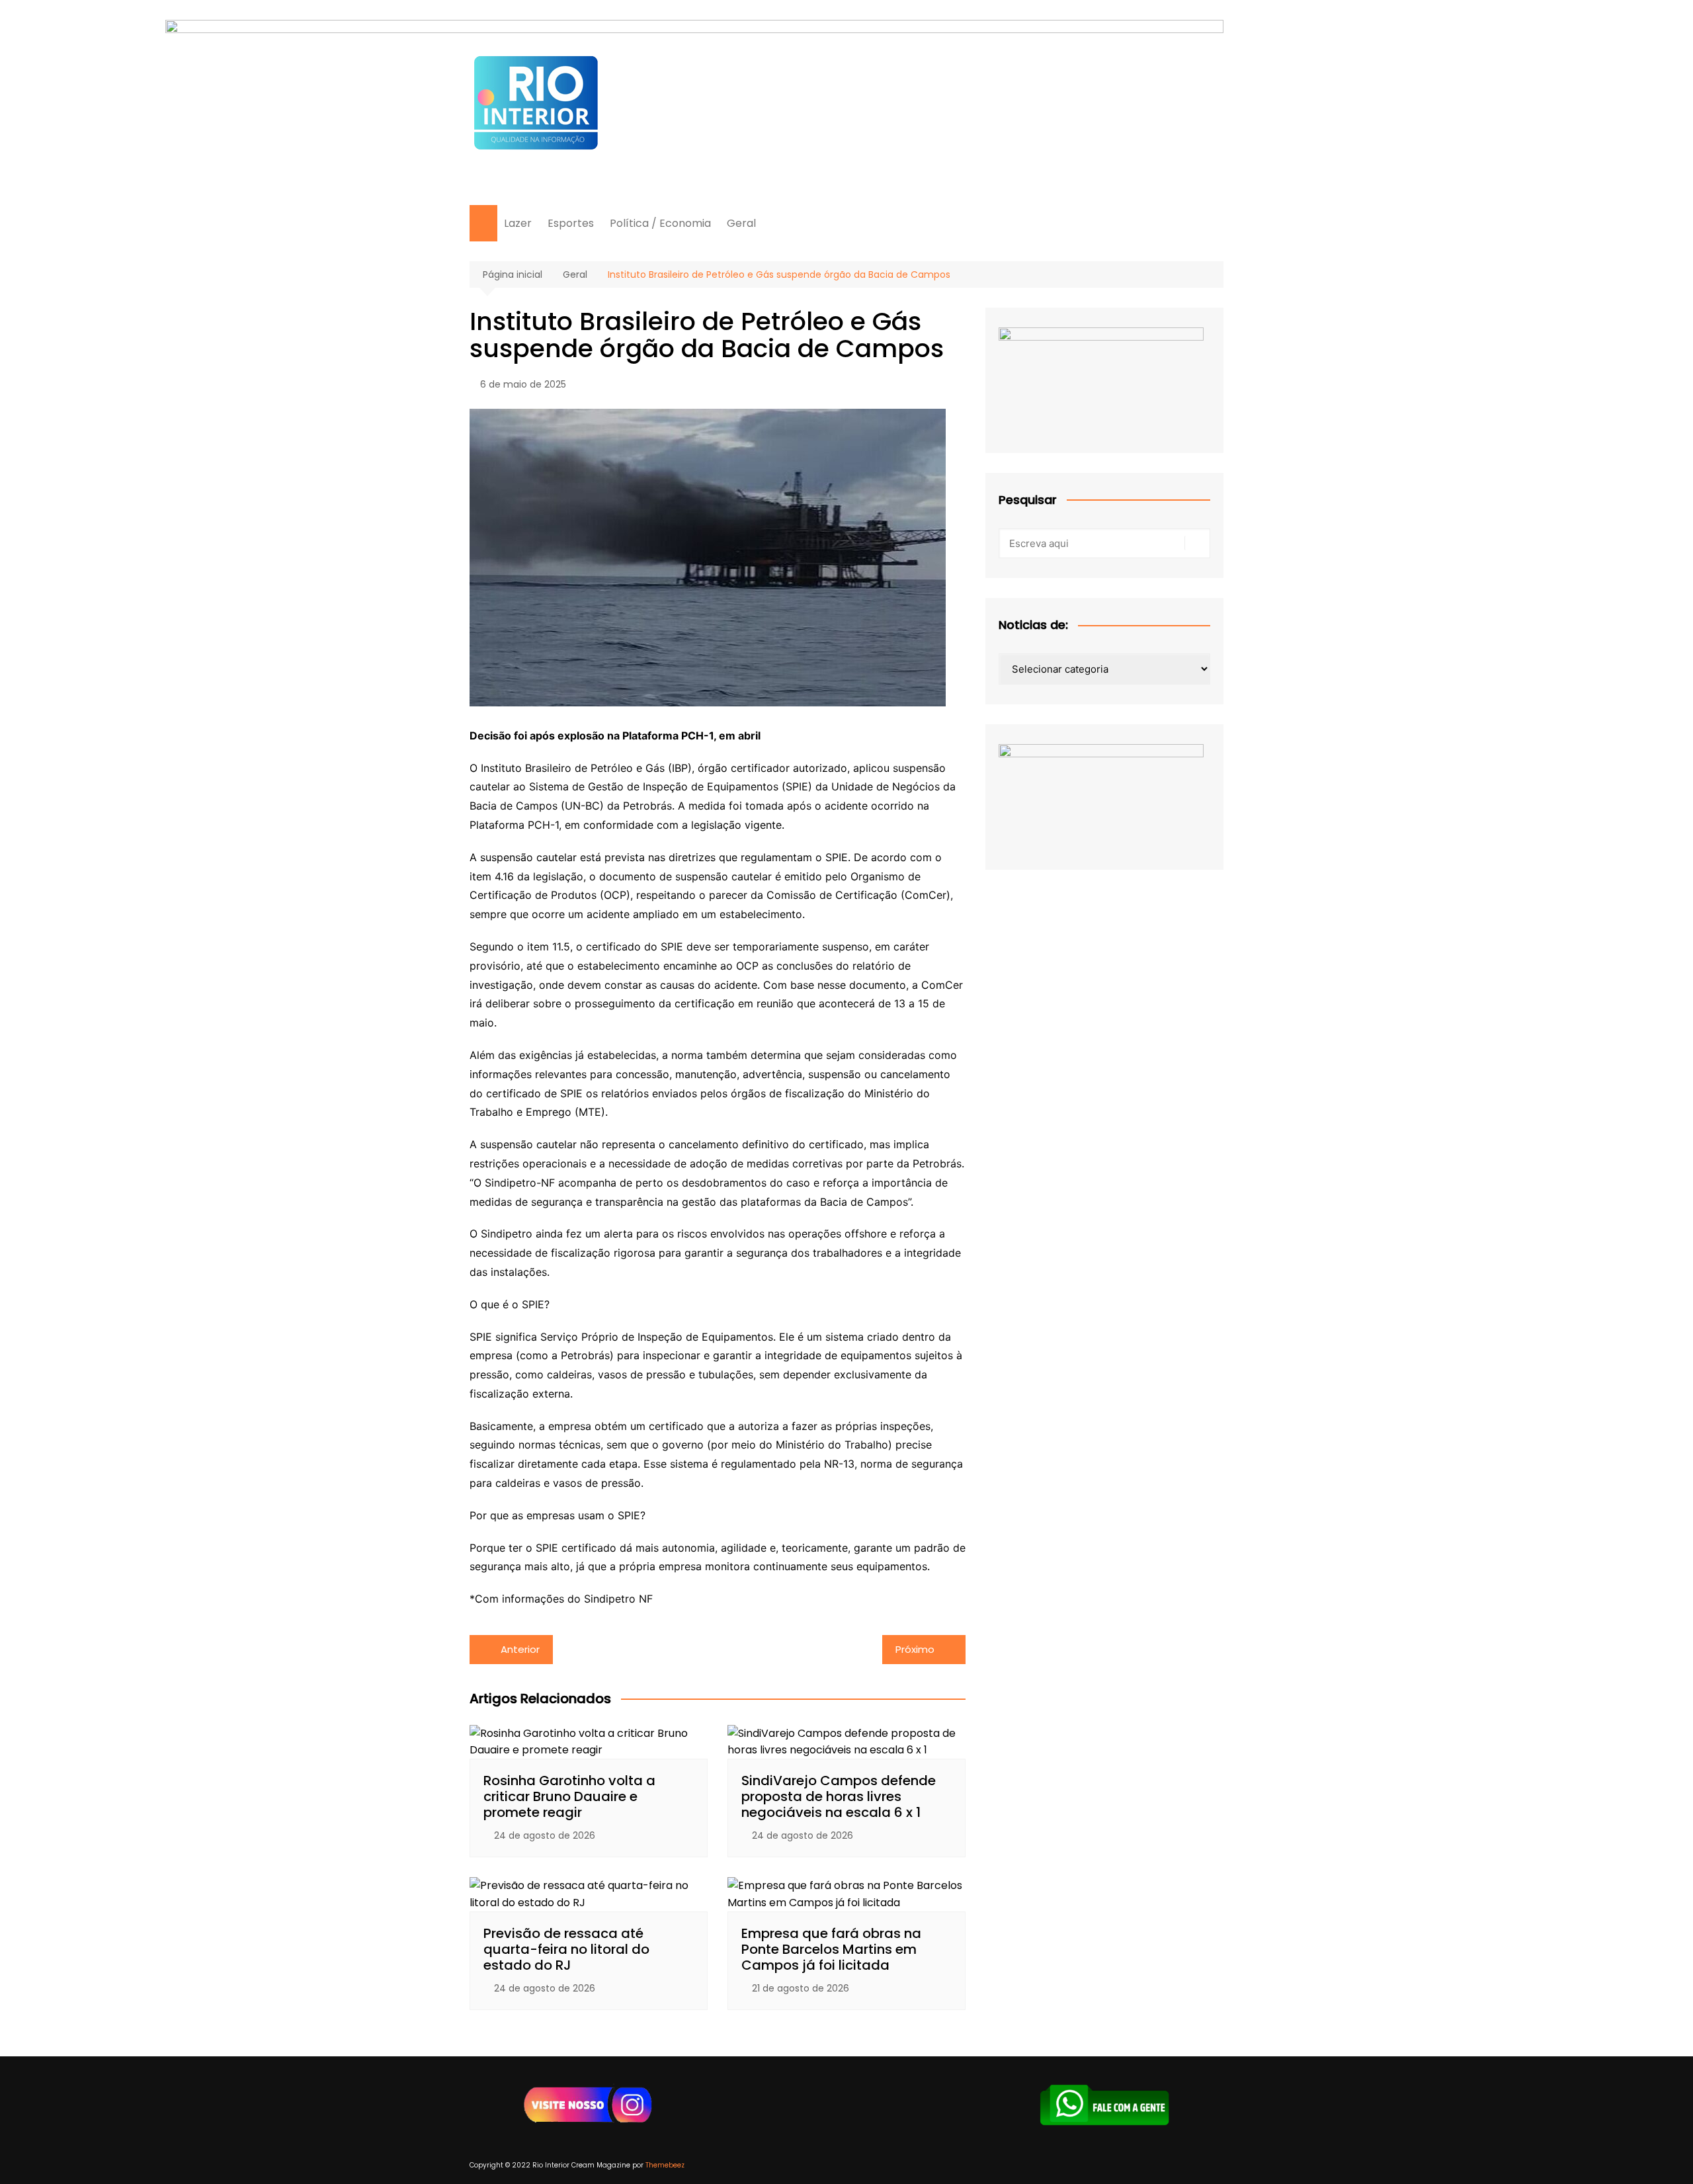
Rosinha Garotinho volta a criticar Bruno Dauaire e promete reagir (569, 1796)
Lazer (518, 223)
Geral (741, 223)
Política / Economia (660, 223)
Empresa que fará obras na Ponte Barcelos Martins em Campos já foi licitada (831, 1949)
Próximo (915, 1649)
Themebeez (665, 2165)
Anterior (520, 1649)
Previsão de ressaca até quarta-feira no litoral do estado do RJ (566, 1949)
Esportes (571, 223)
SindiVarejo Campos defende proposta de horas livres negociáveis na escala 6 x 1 (839, 1796)
